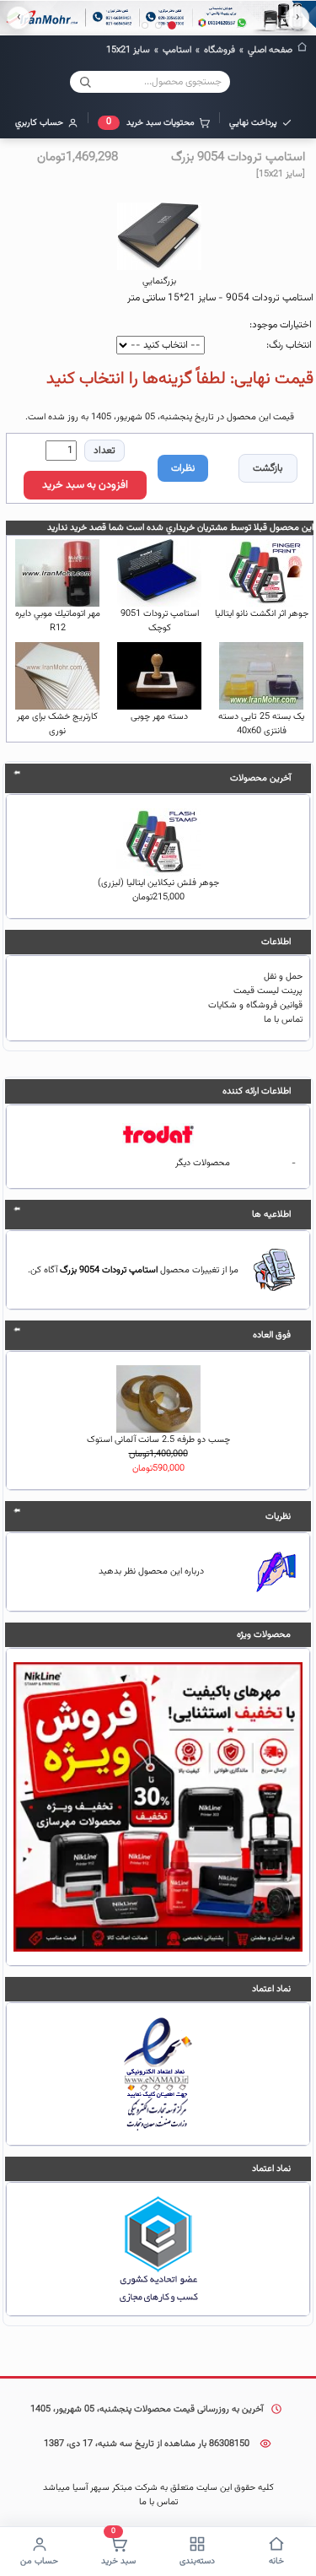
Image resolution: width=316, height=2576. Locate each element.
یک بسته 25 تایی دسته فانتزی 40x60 (261, 724)
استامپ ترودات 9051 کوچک (160, 621)
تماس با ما (283, 1020)
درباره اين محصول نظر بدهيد (151, 1572)
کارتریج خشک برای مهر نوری (57, 724)
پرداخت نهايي (253, 123)
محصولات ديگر (203, 1163)
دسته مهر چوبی (159, 717)
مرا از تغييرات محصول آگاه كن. (133, 1270)
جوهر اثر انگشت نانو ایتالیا (262, 614)
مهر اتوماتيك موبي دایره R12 (58, 621)
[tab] (172, 25)
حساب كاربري (39, 123)
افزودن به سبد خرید (85, 485)
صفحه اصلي (270, 50)
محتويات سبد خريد (150, 122)
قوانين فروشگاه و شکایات (255, 1005)
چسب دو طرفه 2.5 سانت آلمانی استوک (158, 1440)
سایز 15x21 (128, 50)
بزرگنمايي (159, 281)
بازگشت (268, 468)
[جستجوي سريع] (85, 82)
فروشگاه (220, 50)
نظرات (183, 468)
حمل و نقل (283, 977)
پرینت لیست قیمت (268, 991)
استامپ (177, 50)
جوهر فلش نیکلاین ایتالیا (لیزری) (158, 883)
